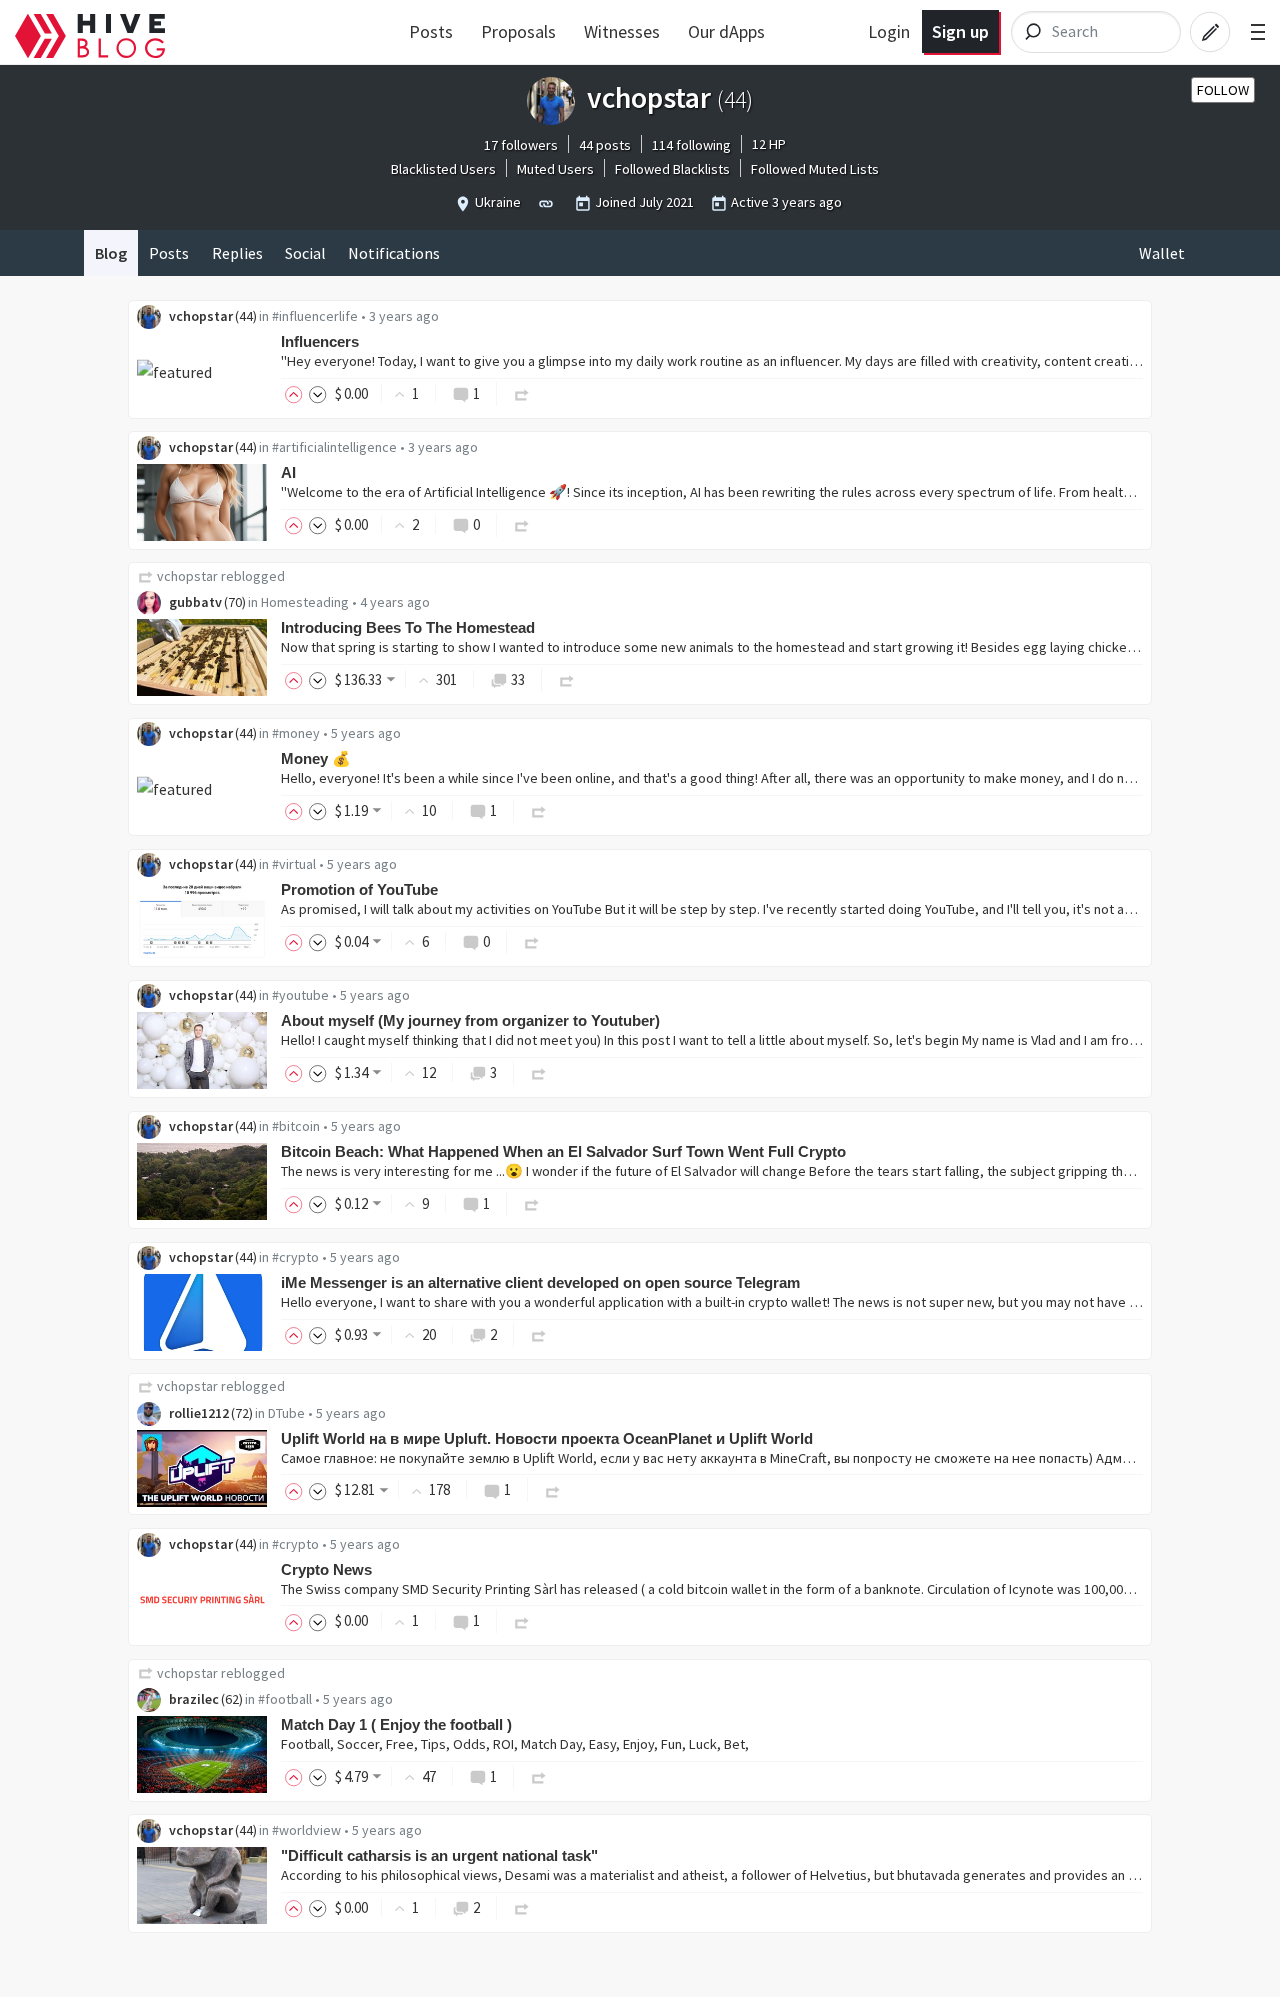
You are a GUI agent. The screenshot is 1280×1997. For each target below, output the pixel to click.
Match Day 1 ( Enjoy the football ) (396, 1724)
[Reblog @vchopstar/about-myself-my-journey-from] (539, 1072)
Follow (1223, 90)
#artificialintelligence (334, 447)
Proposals (518, 31)
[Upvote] (297, 393)
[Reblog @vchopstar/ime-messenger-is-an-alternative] (539, 1334)
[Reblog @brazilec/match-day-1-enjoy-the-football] (539, 1776)
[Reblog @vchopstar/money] (539, 810)
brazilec (194, 1699)
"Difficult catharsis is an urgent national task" (439, 1855)
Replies (237, 253)
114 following (691, 145)
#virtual (294, 864)
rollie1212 (199, 1413)
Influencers (320, 341)
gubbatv (195, 602)
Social (305, 253)
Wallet (1162, 253)
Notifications (394, 253)
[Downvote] (318, 393)
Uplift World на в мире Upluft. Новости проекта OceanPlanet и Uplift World (547, 1438)
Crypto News (326, 1569)
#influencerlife (315, 316)
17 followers (521, 145)
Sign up (960, 31)
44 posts (605, 145)
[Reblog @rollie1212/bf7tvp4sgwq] (553, 1489)
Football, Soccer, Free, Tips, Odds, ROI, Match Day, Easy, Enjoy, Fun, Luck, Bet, (515, 1744)
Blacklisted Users (443, 169)
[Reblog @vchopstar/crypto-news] (522, 1620)
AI (288, 472)
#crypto (295, 1257)
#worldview (306, 1830)
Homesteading (305, 602)
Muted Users (555, 169)
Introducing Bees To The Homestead (408, 627)
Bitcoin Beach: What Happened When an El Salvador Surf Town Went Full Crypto (563, 1151)
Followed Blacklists (672, 169)
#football (285, 1699)
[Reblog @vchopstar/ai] (522, 524)
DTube (286, 1413)
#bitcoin (296, 1126)
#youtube (300, 995)
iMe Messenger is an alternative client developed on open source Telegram (540, 1282)
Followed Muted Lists (815, 169)
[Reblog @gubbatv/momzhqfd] (567, 679)
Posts (431, 31)
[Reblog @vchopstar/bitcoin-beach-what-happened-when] (532, 1203)
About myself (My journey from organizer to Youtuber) (470, 1020)
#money (296, 733)
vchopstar (201, 316)
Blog (111, 253)
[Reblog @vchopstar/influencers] (522, 393)
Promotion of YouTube (359, 889)
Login (889, 31)
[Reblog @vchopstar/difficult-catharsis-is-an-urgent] (522, 1907)
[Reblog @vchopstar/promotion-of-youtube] (532, 941)
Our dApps (726, 31)
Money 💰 (316, 758)
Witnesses (622, 31)
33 (518, 679)
